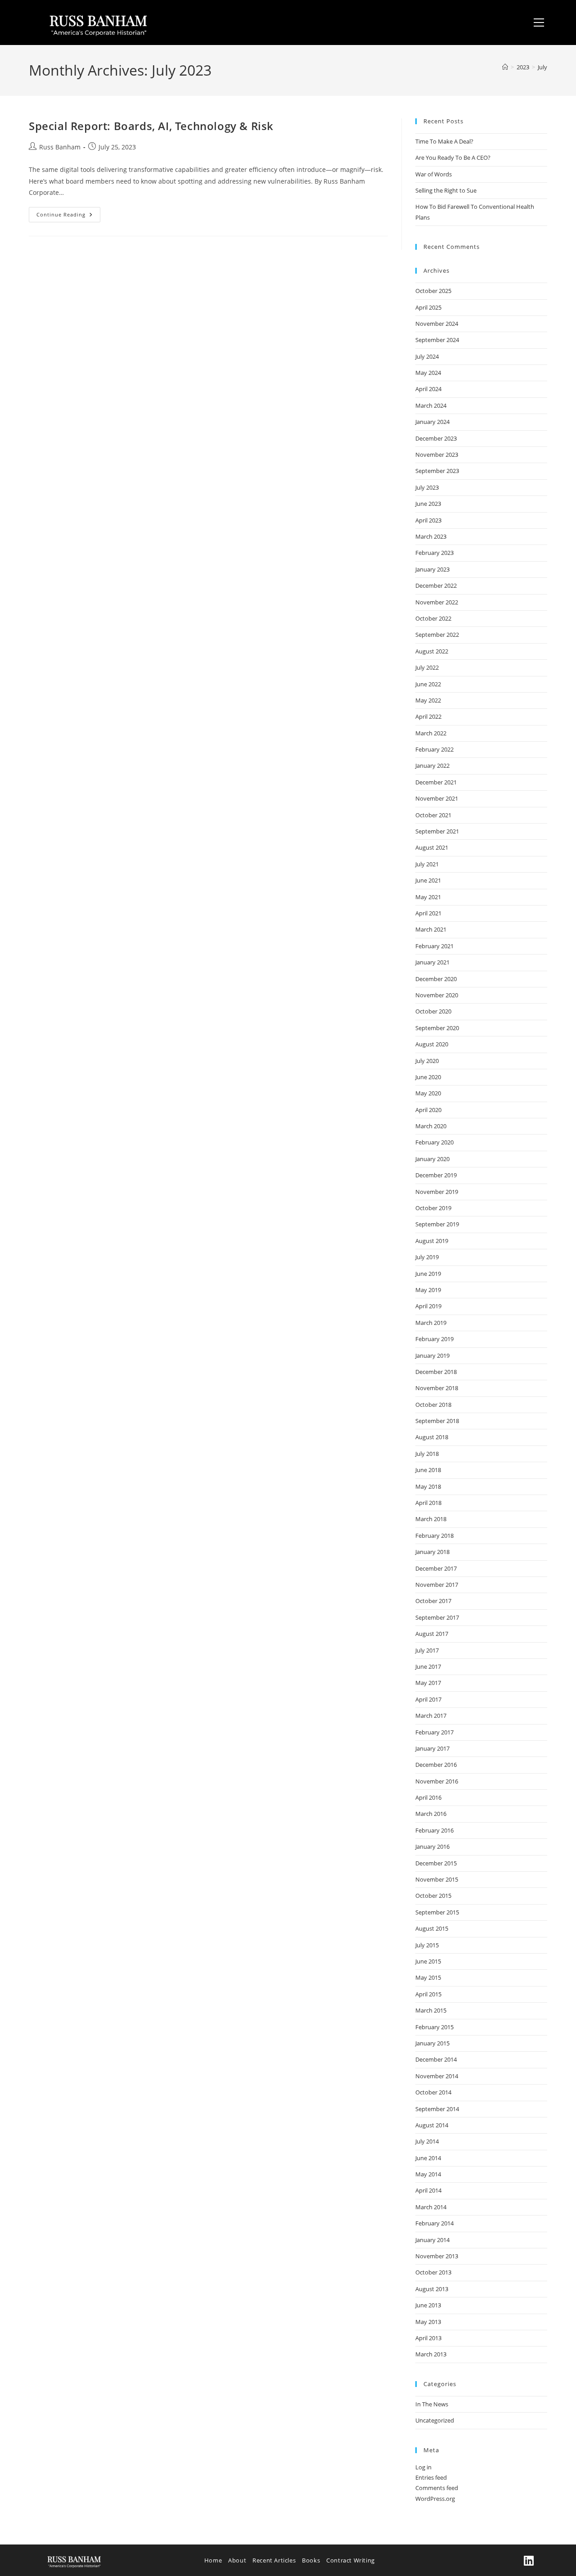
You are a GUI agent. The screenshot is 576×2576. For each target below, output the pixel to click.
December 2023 (436, 438)
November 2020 (437, 995)
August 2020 (432, 1044)
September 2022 (437, 635)
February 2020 (434, 1142)
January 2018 (432, 1552)
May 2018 (428, 1486)
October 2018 (433, 1405)
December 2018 (436, 1372)
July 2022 (427, 667)
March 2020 (431, 1126)
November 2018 (437, 1388)
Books (311, 2560)
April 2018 (428, 1503)
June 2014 (428, 2158)
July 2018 (427, 1454)
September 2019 (437, 1224)
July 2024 (427, 356)
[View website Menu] (539, 23)
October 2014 (433, 2092)
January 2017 (432, 1748)
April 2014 (428, 2190)
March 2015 (431, 2010)
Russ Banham (60, 147)
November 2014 (437, 2076)
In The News (432, 2404)
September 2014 (437, 2109)
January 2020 (432, 1159)
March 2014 (431, 2207)
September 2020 (437, 1028)
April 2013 (428, 2338)
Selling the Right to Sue (446, 190)
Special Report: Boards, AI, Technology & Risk (151, 126)
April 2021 (428, 913)
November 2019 (437, 1192)
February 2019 (434, 1339)
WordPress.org (435, 2499)
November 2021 (437, 798)
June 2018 (428, 1470)
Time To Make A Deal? (444, 141)
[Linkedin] (529, 2560)
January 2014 (432, 2240)
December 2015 (436, 1863)
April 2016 (428, 1797)
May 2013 (428, 2322)
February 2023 (434, 553)
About (237, 2560)
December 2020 (436, 979)
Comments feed (437, 2488)
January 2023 (432, 569)
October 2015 (433, 1896)
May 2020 (428, 1093)
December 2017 (436, 1568)
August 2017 (432, 1634)
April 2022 (428, 716)
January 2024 (432, 422)
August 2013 (432, 2289)
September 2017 (437, 1617)
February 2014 (434, 2223)
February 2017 (434, 1732)
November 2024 (437, 324)
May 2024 (428, 373)
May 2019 (428, 1290)
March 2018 (431, 1519)
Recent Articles (274, 2560)
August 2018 (432, 1437)
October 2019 (433, 1208)
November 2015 (437, 1879)
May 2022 (428, 700)
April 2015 (428, 1994)
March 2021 (431, 929)
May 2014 (428, 2174)
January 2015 (432, 2043)
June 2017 (428, 1666)
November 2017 (437, 1585)
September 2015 (437, 1912)
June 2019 (428, 1274)
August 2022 (432, 651)
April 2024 (428, 389)
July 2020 (427, 1061)
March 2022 (431, 733)
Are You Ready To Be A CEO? (453, 158)
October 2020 (433, 1011)
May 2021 (428, 897)
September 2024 (437, 340)
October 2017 (433, 1601)
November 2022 (437, 602)
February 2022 (434, 749)
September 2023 (437, 471)
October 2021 (433, 815)
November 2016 (437, 1781)
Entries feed (431, 2477)
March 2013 (431, 2354)
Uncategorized (435, 2420)
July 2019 (427, 1257)
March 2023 (431, 536)
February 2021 (434, 946)
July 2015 (427, 1945)
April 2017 (428, 1699)
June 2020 (428, 1077)
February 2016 (434, 1830)
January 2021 (432, 962)
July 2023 (427, 487)
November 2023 (437, 455)
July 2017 (427, 1650)
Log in (423, 2467)
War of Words (434, 174)
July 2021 (427, 864)
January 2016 (432, 1846)
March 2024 (431, 405)
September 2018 (437, 1421)
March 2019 (431, 1323)
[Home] (505, 67)
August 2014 (432, 2125)
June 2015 (428, 1961)
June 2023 (428, 504)
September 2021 (437, 831)
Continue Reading (68, 212)
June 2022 (428, 684)
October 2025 (433, 291)
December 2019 (436, 1175)
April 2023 (428, 520)
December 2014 (436, 2059)
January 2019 (432, 1356)
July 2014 (427, 2141)
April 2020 (428, 1110)
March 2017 (431, 1716)
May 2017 (428, 1683)
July (542, 67)
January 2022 (432, 766)
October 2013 (433, 2272)
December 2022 (436, 585)
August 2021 (432, 847)
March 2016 (431, 1814)
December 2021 (436, 782)
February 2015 (434, 2027)
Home (213, 2560)
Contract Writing (351, 2560)
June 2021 (428, 880)
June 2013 (428, 2305)
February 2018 (434, 1536)
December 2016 (436, 1765)
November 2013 (437, 2256)
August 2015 (432, 1928)
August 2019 (432, 1241)
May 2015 (428, 1977)
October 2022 (433, 618)
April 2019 (428, 1306)
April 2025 (428, 307)
